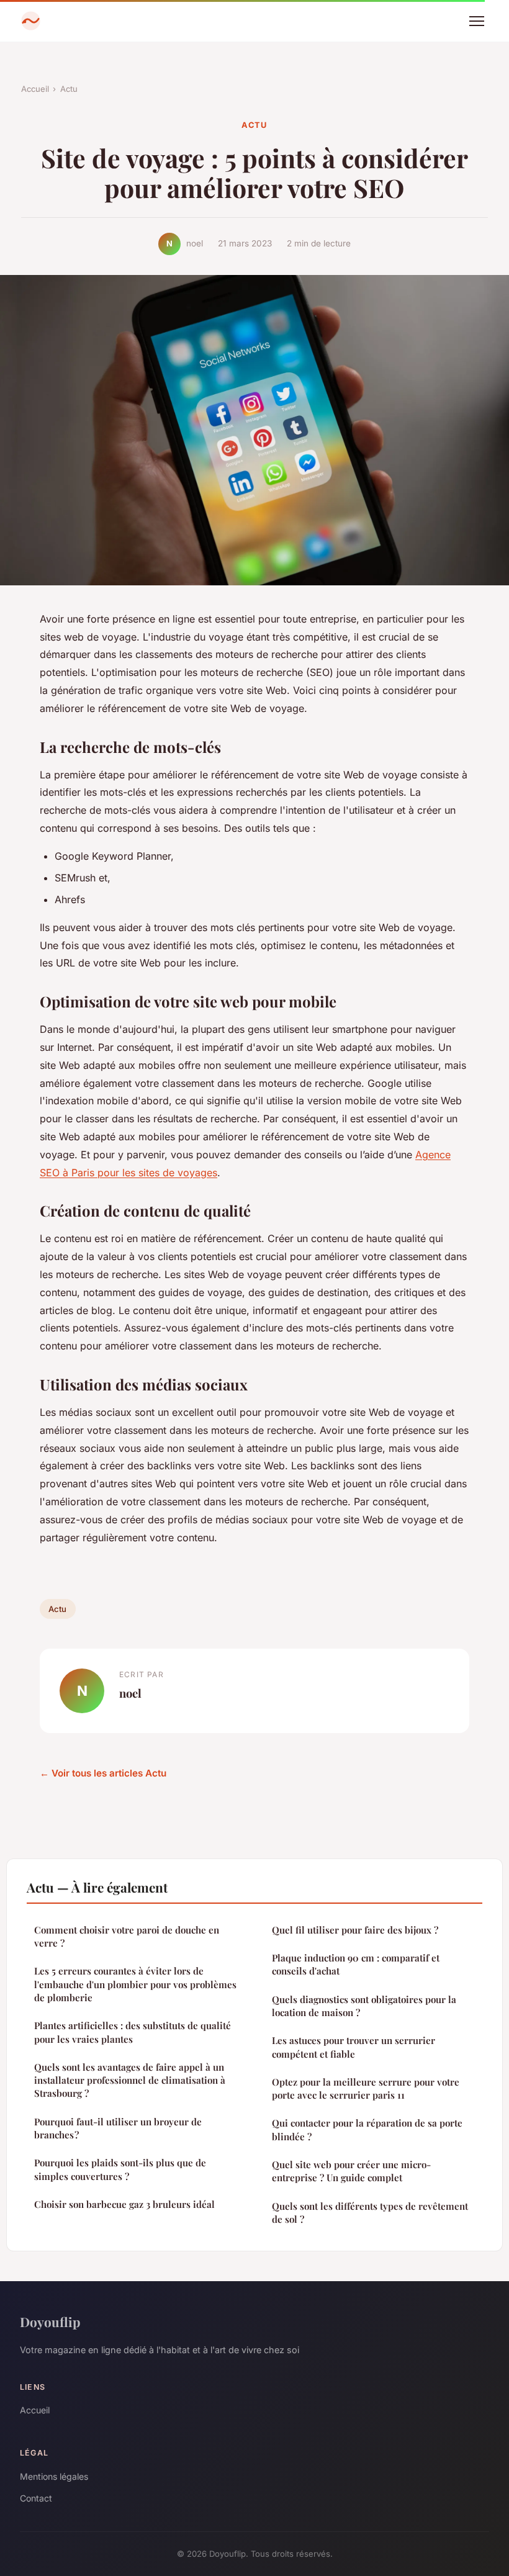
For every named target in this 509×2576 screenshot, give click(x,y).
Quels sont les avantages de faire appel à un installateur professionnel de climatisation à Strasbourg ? (130, 2080)
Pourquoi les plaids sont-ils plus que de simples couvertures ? (120, 2169)
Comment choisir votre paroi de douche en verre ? (127, 1936)
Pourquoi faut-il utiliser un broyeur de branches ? (118, 2128)
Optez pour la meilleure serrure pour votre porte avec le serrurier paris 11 (366, 2088)
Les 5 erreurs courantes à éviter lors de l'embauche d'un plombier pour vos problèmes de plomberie (135, 1984)
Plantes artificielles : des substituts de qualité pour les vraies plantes (133, 2032)
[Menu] (477, 21)
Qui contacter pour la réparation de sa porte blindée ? (367, 2129)
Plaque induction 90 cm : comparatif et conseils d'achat (356, 1964)
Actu (69, 89)
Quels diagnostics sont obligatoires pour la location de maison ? (364, 2006)
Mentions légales (54, 2476)
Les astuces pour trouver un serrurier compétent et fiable (354, 2047)
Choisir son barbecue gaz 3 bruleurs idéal (124, 2204)
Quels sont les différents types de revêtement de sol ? (370, 2213)
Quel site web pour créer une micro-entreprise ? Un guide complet (351, 2171)
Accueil (35, 89)
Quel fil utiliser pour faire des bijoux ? (355, 1930)
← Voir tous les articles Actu (103, 1773)
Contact (36, 2498)
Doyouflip (50, 2322)
